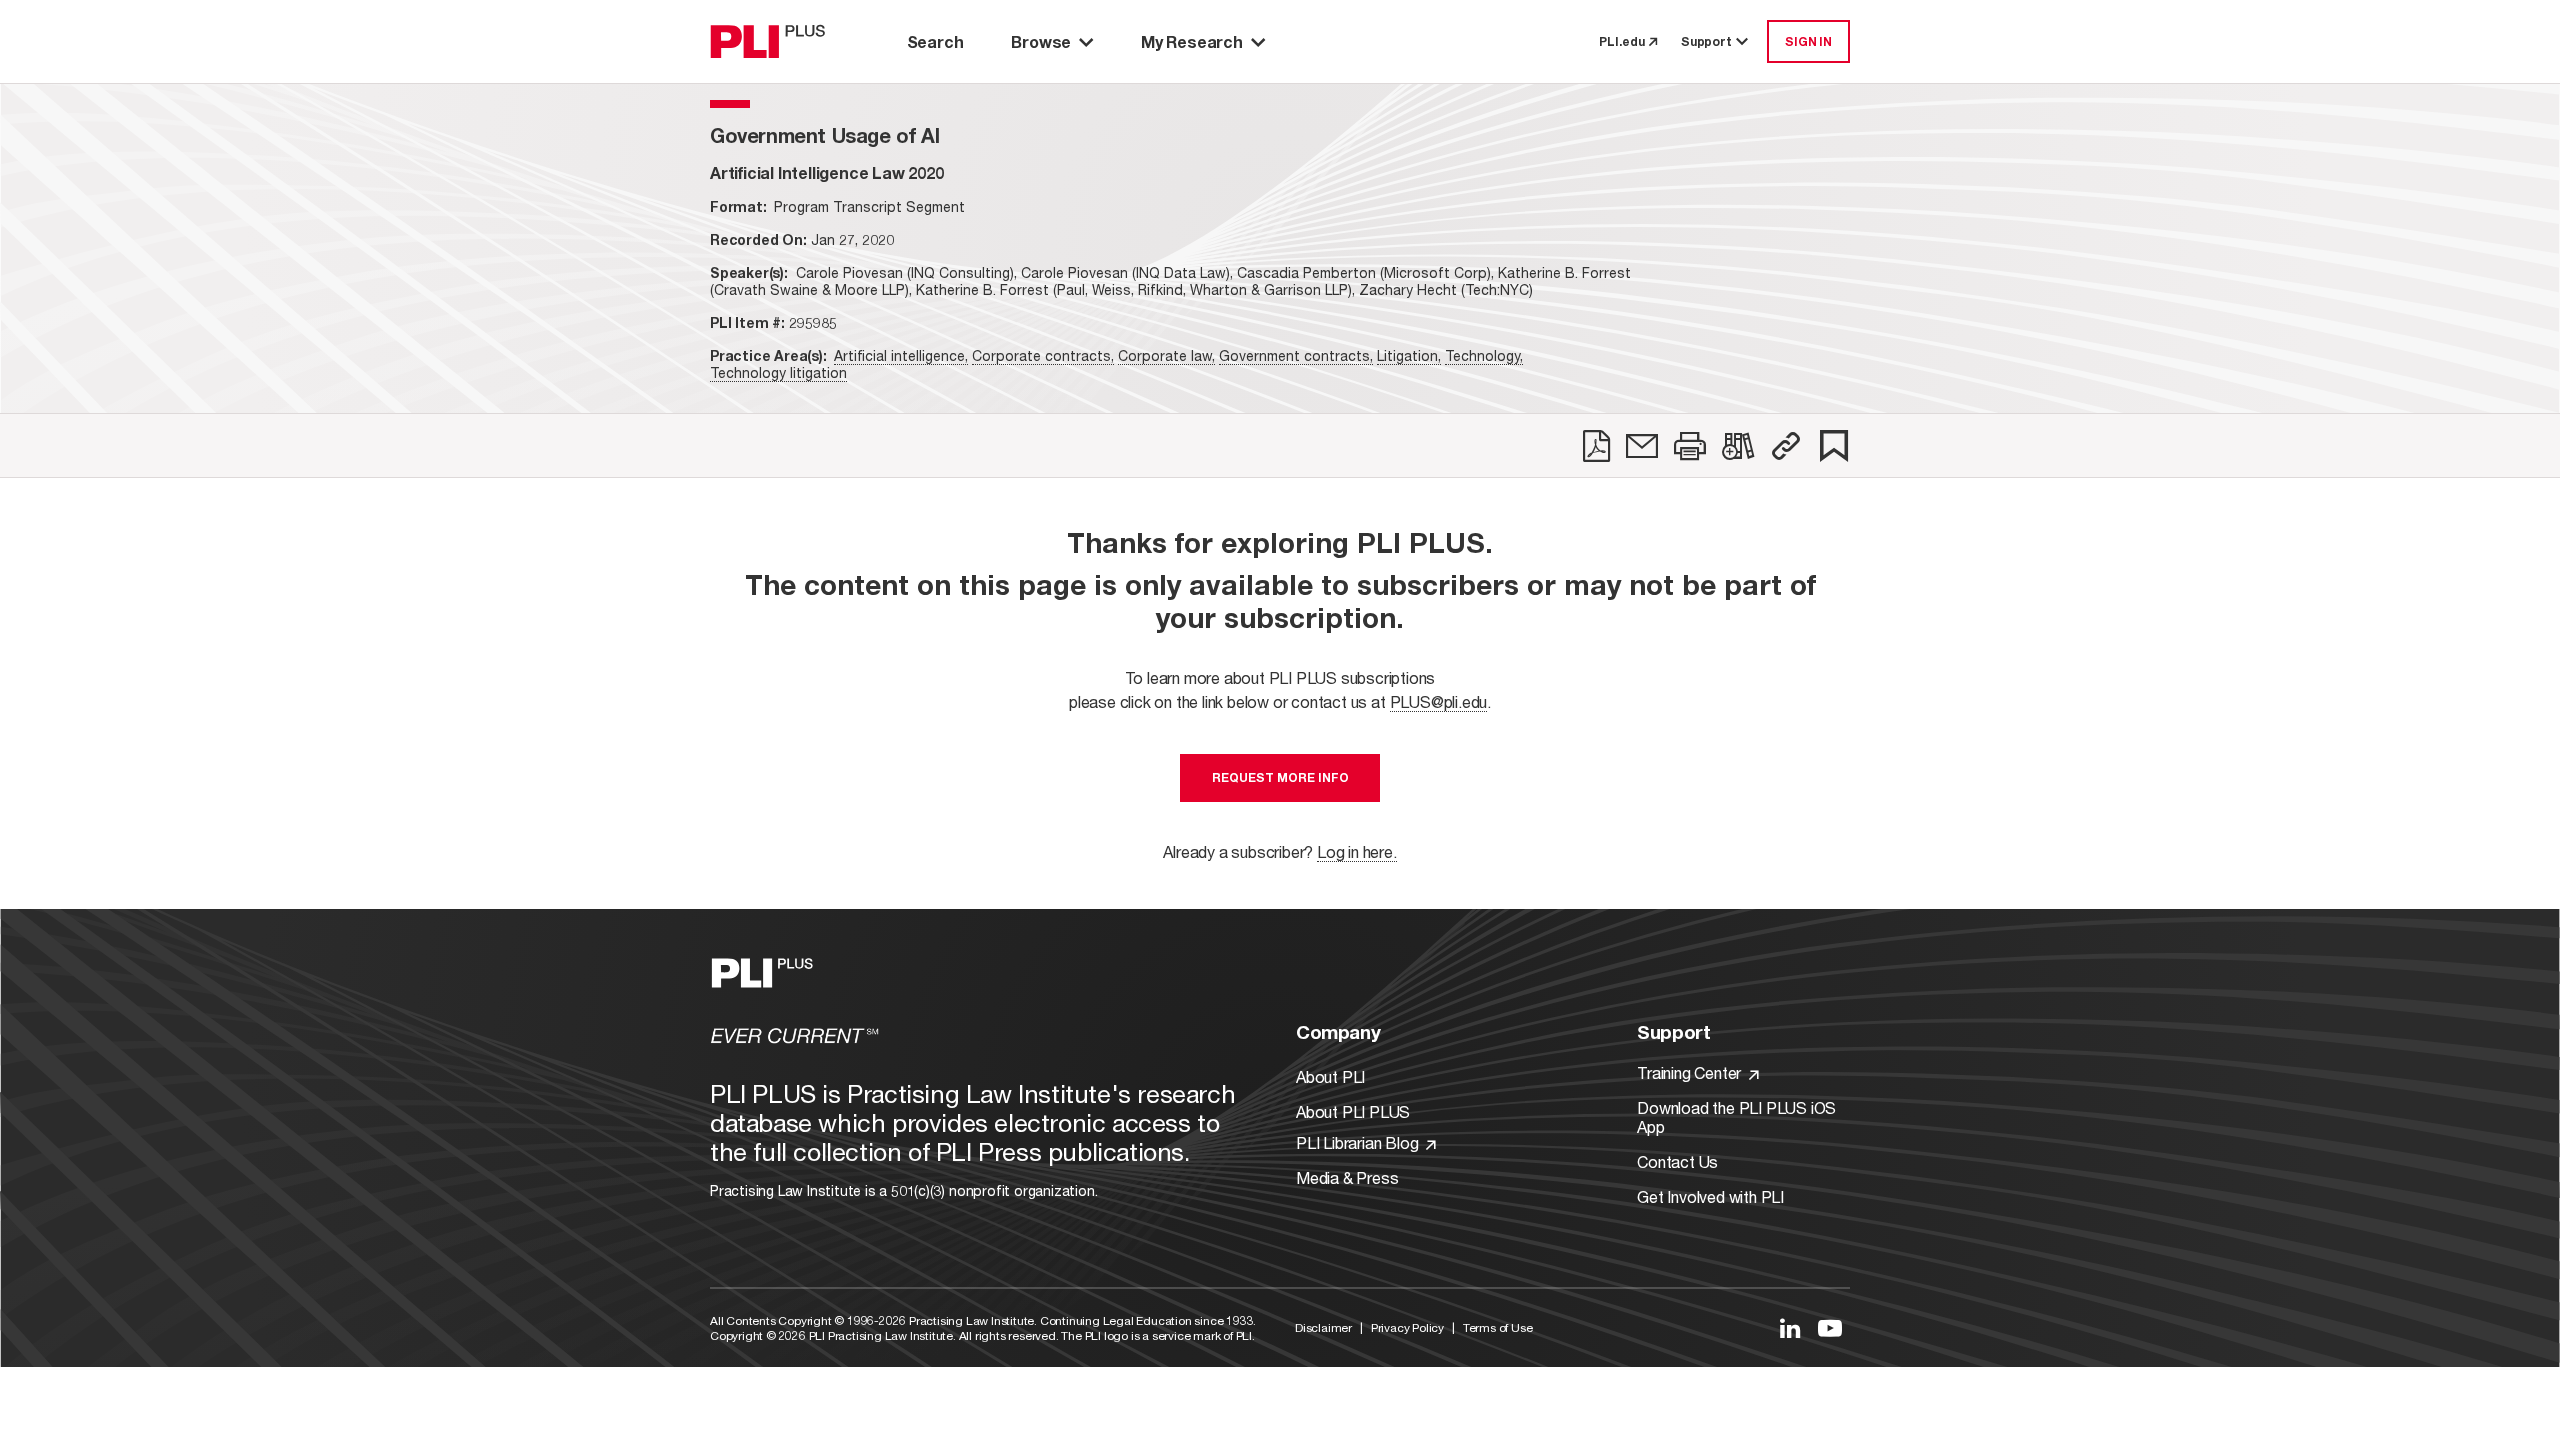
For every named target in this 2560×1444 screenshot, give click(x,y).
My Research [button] (1192, 41)
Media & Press (1347, 1177)
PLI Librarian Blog (1359, 1142)
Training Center (1691, 1072)
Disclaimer (1323, 1327)
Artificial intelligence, (901, 355)
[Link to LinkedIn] (1790, 1328)
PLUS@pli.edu (1439, 701)
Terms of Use (1498, 1327)
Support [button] (1706, 41)
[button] (1786, 446)
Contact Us (1677, 1161)
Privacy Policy (1407, 1327)
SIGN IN (1808, 41)
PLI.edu (1622, 41)
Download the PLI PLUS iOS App (1736, 1117)
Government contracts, (1296, 355)
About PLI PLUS (1353, 1111)
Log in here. (1357, 851)
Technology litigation (778, 372)
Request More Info (1280, 777)
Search (935, 41)
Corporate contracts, (1043, 355)
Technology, (1484, 355)
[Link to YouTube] (1830, 1328)
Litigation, (1409, 355)
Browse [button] (1041, 41)
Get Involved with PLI (1710, 1196)
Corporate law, (1166, 355)
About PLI (1330, 1076)
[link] (1596, 446)
